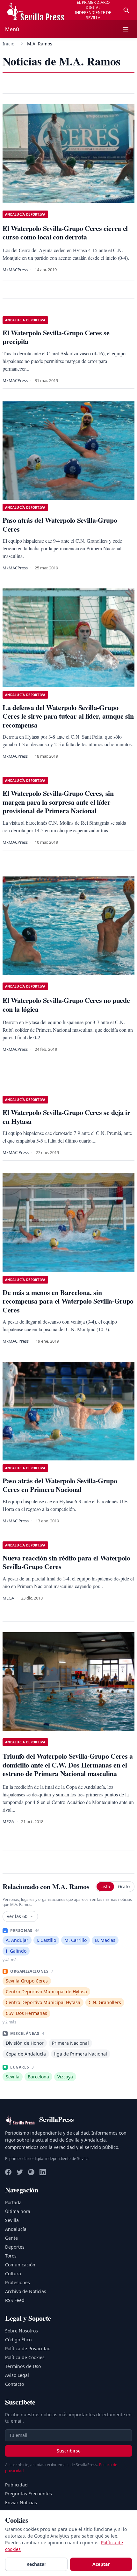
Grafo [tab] (124, 1886)
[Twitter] (20, 2172)
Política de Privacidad (28, 2348)
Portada (13, 2202)
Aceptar (101, 2564)
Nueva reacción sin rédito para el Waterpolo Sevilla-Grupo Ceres (66, 1562)
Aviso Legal (17, 2375)
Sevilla (12, 2220)
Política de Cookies (25, 2357)
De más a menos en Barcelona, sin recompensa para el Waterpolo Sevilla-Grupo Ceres (68, 1301)
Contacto (14, 2384)
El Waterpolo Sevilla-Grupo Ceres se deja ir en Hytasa (66, 1117)
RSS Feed (15, 2300)
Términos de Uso (23, 2366)
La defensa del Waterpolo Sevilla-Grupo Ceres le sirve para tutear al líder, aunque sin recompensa (68, 716)
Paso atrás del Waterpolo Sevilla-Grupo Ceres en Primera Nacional (60, 1485)
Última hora (18, 2211)
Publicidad (16, 2485)
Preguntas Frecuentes (29, 2494)
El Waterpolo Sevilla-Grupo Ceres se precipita (56, 337)
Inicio (8, 44)
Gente (11, 2238)
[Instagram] (31, 2172)
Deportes (15, 2247)
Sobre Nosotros (22, 2331)
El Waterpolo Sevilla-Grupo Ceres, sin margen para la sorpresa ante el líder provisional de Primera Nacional (58, 802)
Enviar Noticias (21, 2502)
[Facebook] (8, 2172)
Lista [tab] (105, 1886)
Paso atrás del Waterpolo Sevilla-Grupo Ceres (60, 524)
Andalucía (16, 2229)
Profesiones (18, 2282)
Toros (11, 2256)
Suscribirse (69, 2451)
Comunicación (20, 2265)
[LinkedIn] (43, 2172)
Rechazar (36, 2564)
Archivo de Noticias (26, 2291)
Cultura (13, 2274)
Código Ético (18, 2340)
